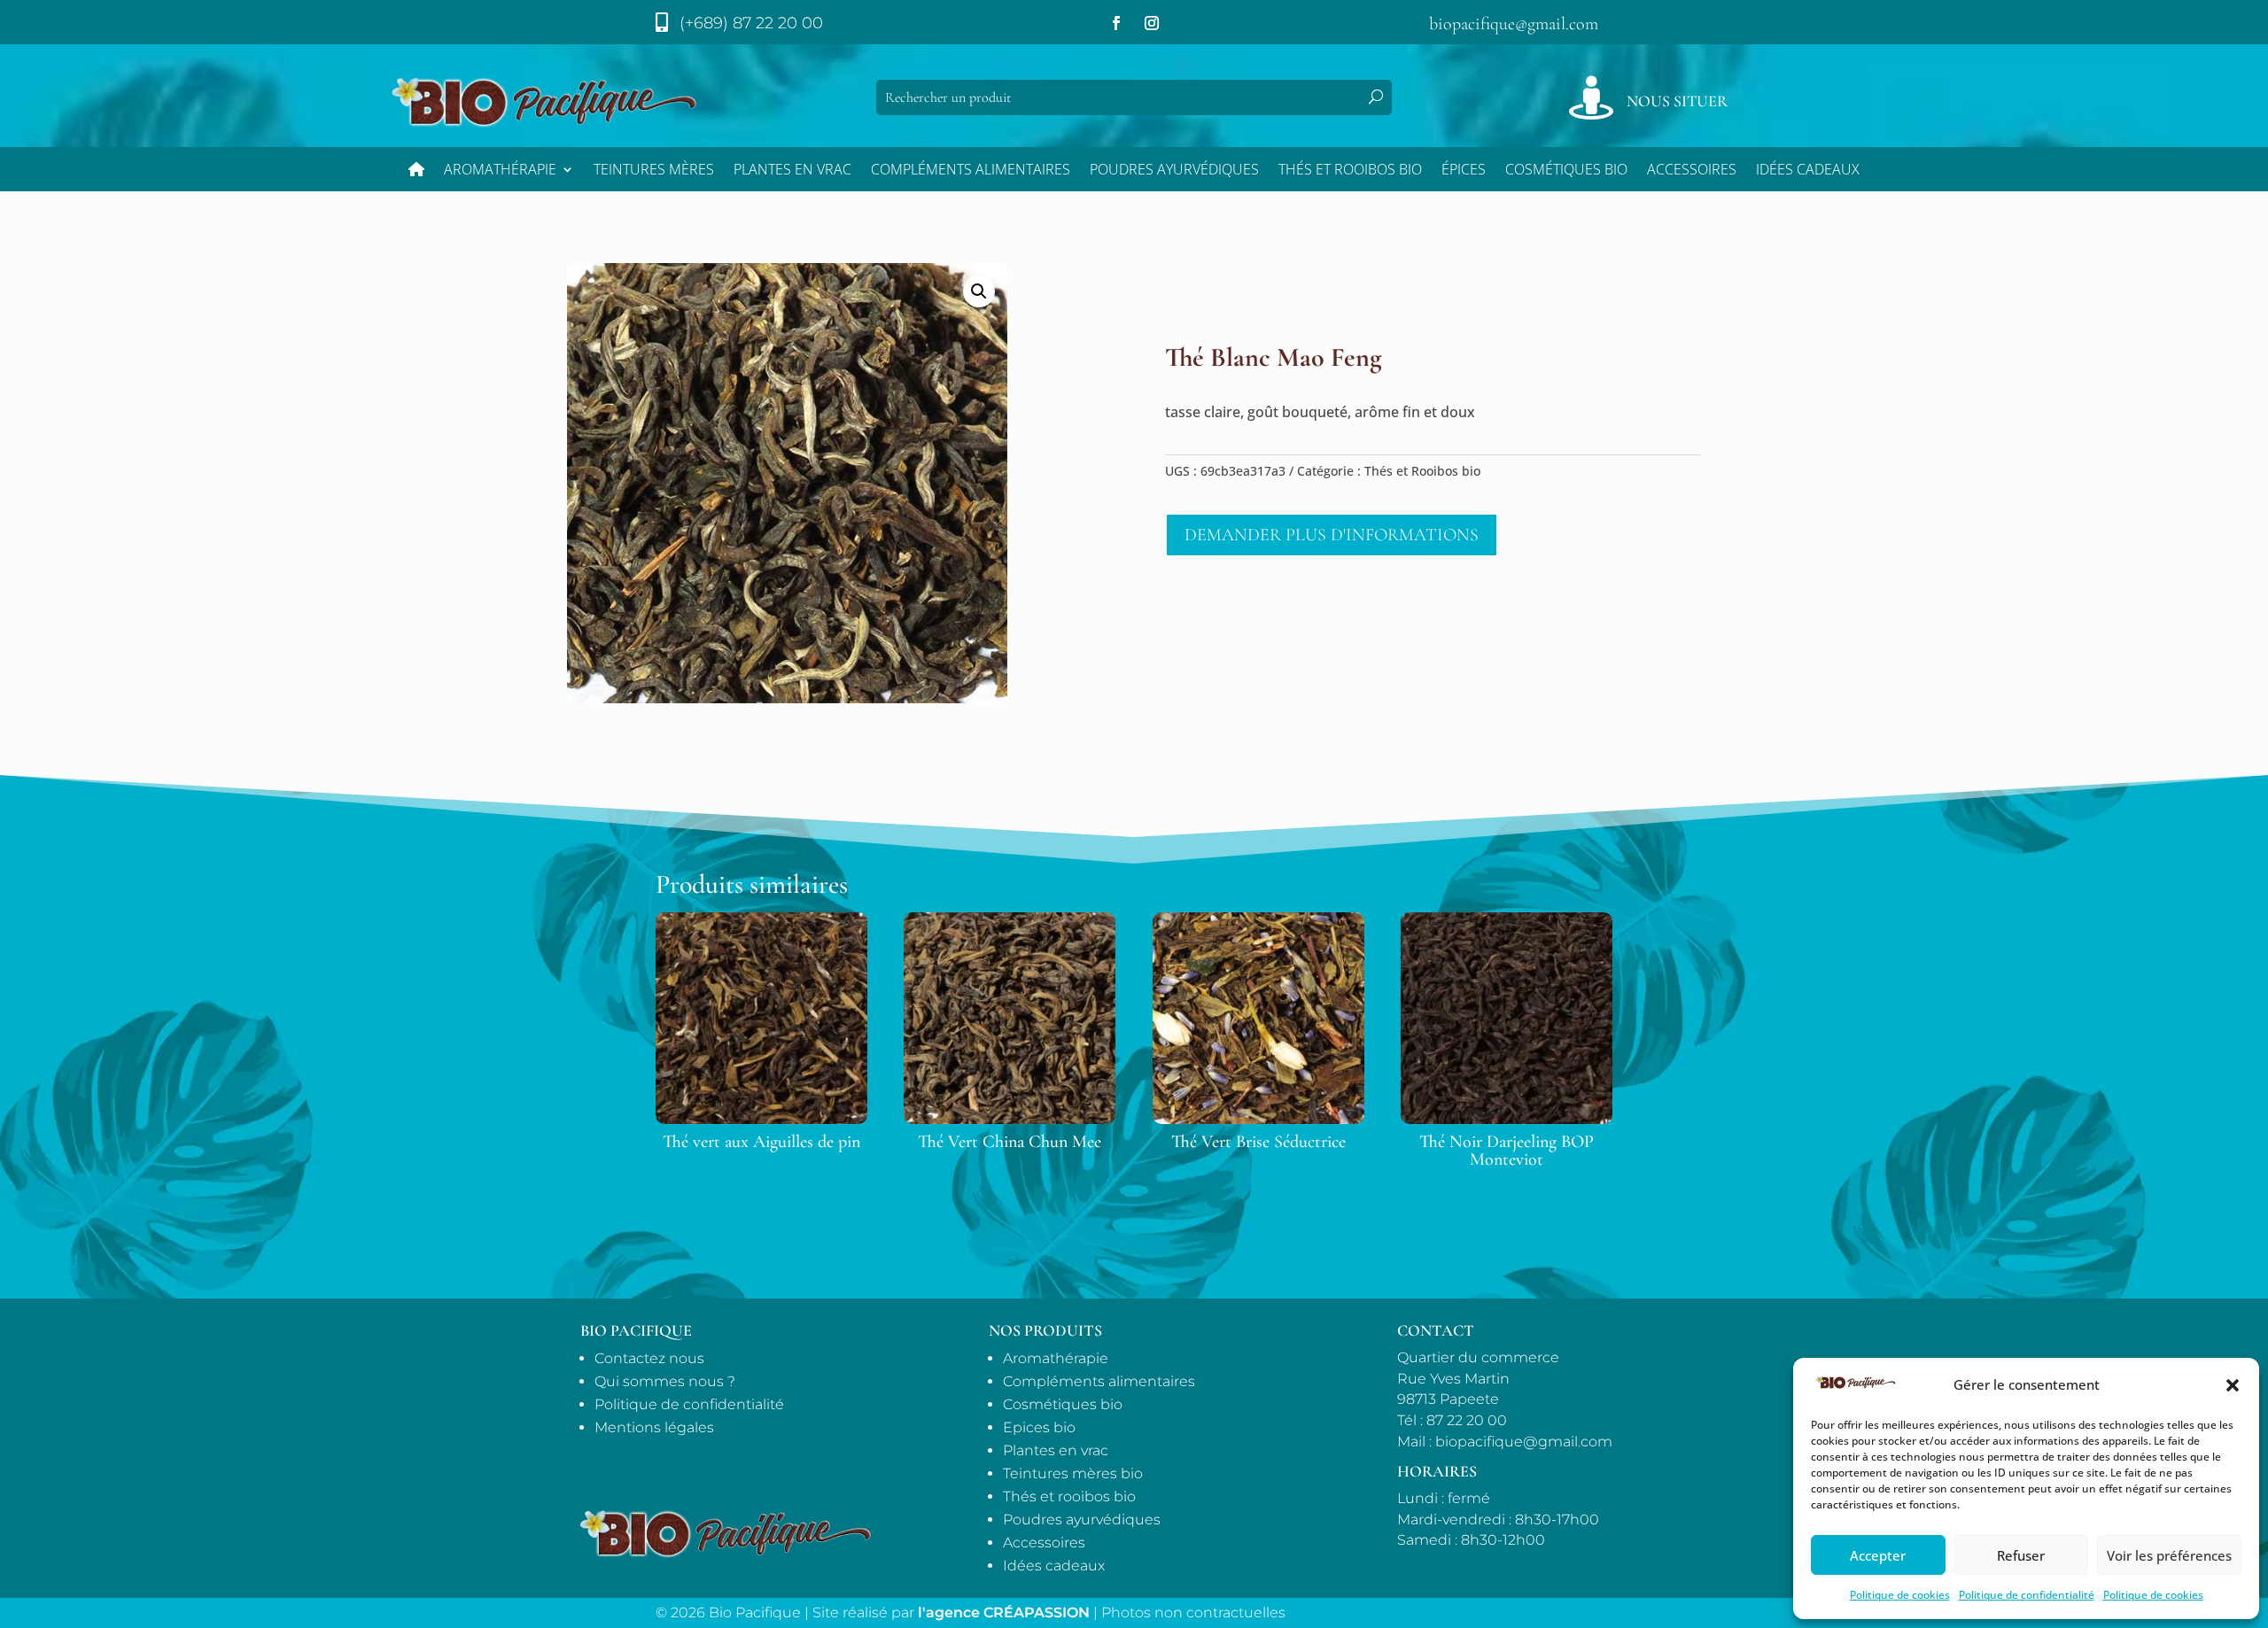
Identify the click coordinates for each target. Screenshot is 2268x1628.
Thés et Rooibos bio (1350, 171)
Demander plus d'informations (1332, 535)
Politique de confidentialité (2027, 1595)
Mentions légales (654, 1427)
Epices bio (1039, 1427)
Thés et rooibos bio (1069, 1496)
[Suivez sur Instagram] (1152, 23)
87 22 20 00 (1467, 1420)
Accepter (1878, 1555)
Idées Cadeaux (1808, 171)
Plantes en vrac (792, 171)
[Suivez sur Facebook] (1116, 23)
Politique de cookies (1900, 1595)
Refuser (2021, 1555)
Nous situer (1677, 101)
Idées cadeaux (1054, 1566)
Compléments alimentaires (971, 171)
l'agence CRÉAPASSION (1004, 1612)
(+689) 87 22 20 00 (751, 23)
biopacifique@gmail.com (1514, 24)
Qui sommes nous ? (665, 1381)
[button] (2233, 1385)
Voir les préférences (2169, 1555)
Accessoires (1692, 171)
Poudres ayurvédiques (1174, 171)
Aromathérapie (500, 171)
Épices (1464, 171)
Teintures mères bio (1073, 1473)
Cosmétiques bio (1566, 171)
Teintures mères (654, 171)
